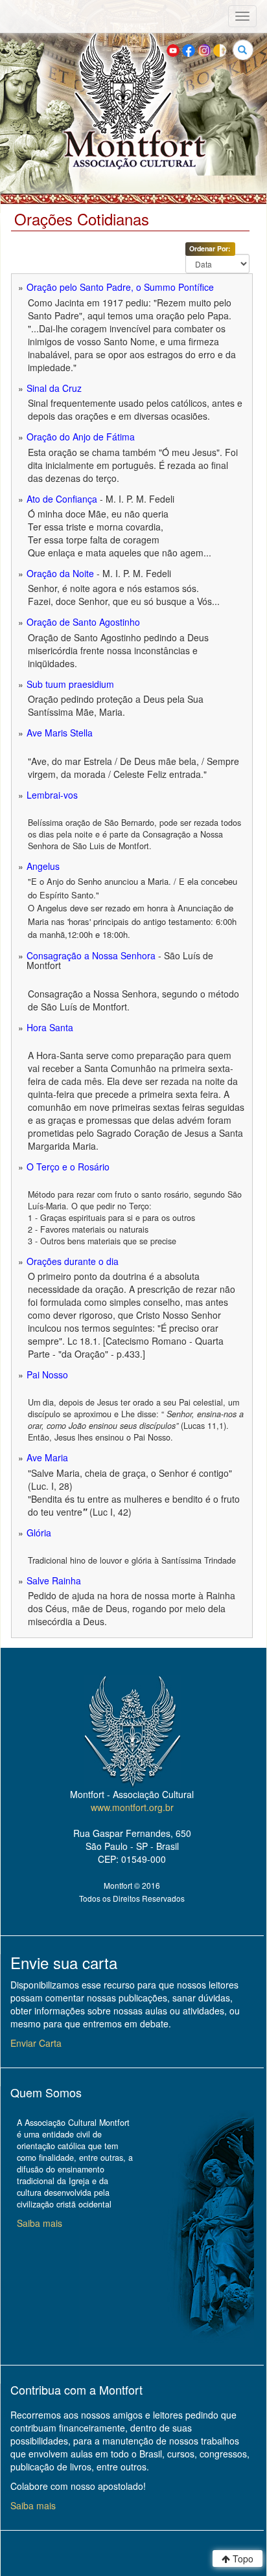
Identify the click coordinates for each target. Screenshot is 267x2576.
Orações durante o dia (73, 1261)
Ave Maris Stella (60, 733)
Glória (39, 1533)
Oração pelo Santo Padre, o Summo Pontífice (120, 287)
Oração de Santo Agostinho (83, 622)
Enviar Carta (36, 2043)
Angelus (43, 866)
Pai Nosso (47, 1374)
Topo (242, 2559)
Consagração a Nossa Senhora (91, 955)
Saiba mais (40, 2223)
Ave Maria (47, 1457)
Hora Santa (50, 1027)
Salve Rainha (54, 1580)
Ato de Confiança (62, 499)
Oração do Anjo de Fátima (81, 437)
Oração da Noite (60, 573)
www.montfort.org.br (132, 1807)
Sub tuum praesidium (70, 684)
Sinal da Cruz (54, 388)
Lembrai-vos (52, 795)
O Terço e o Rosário (68, 1167)
